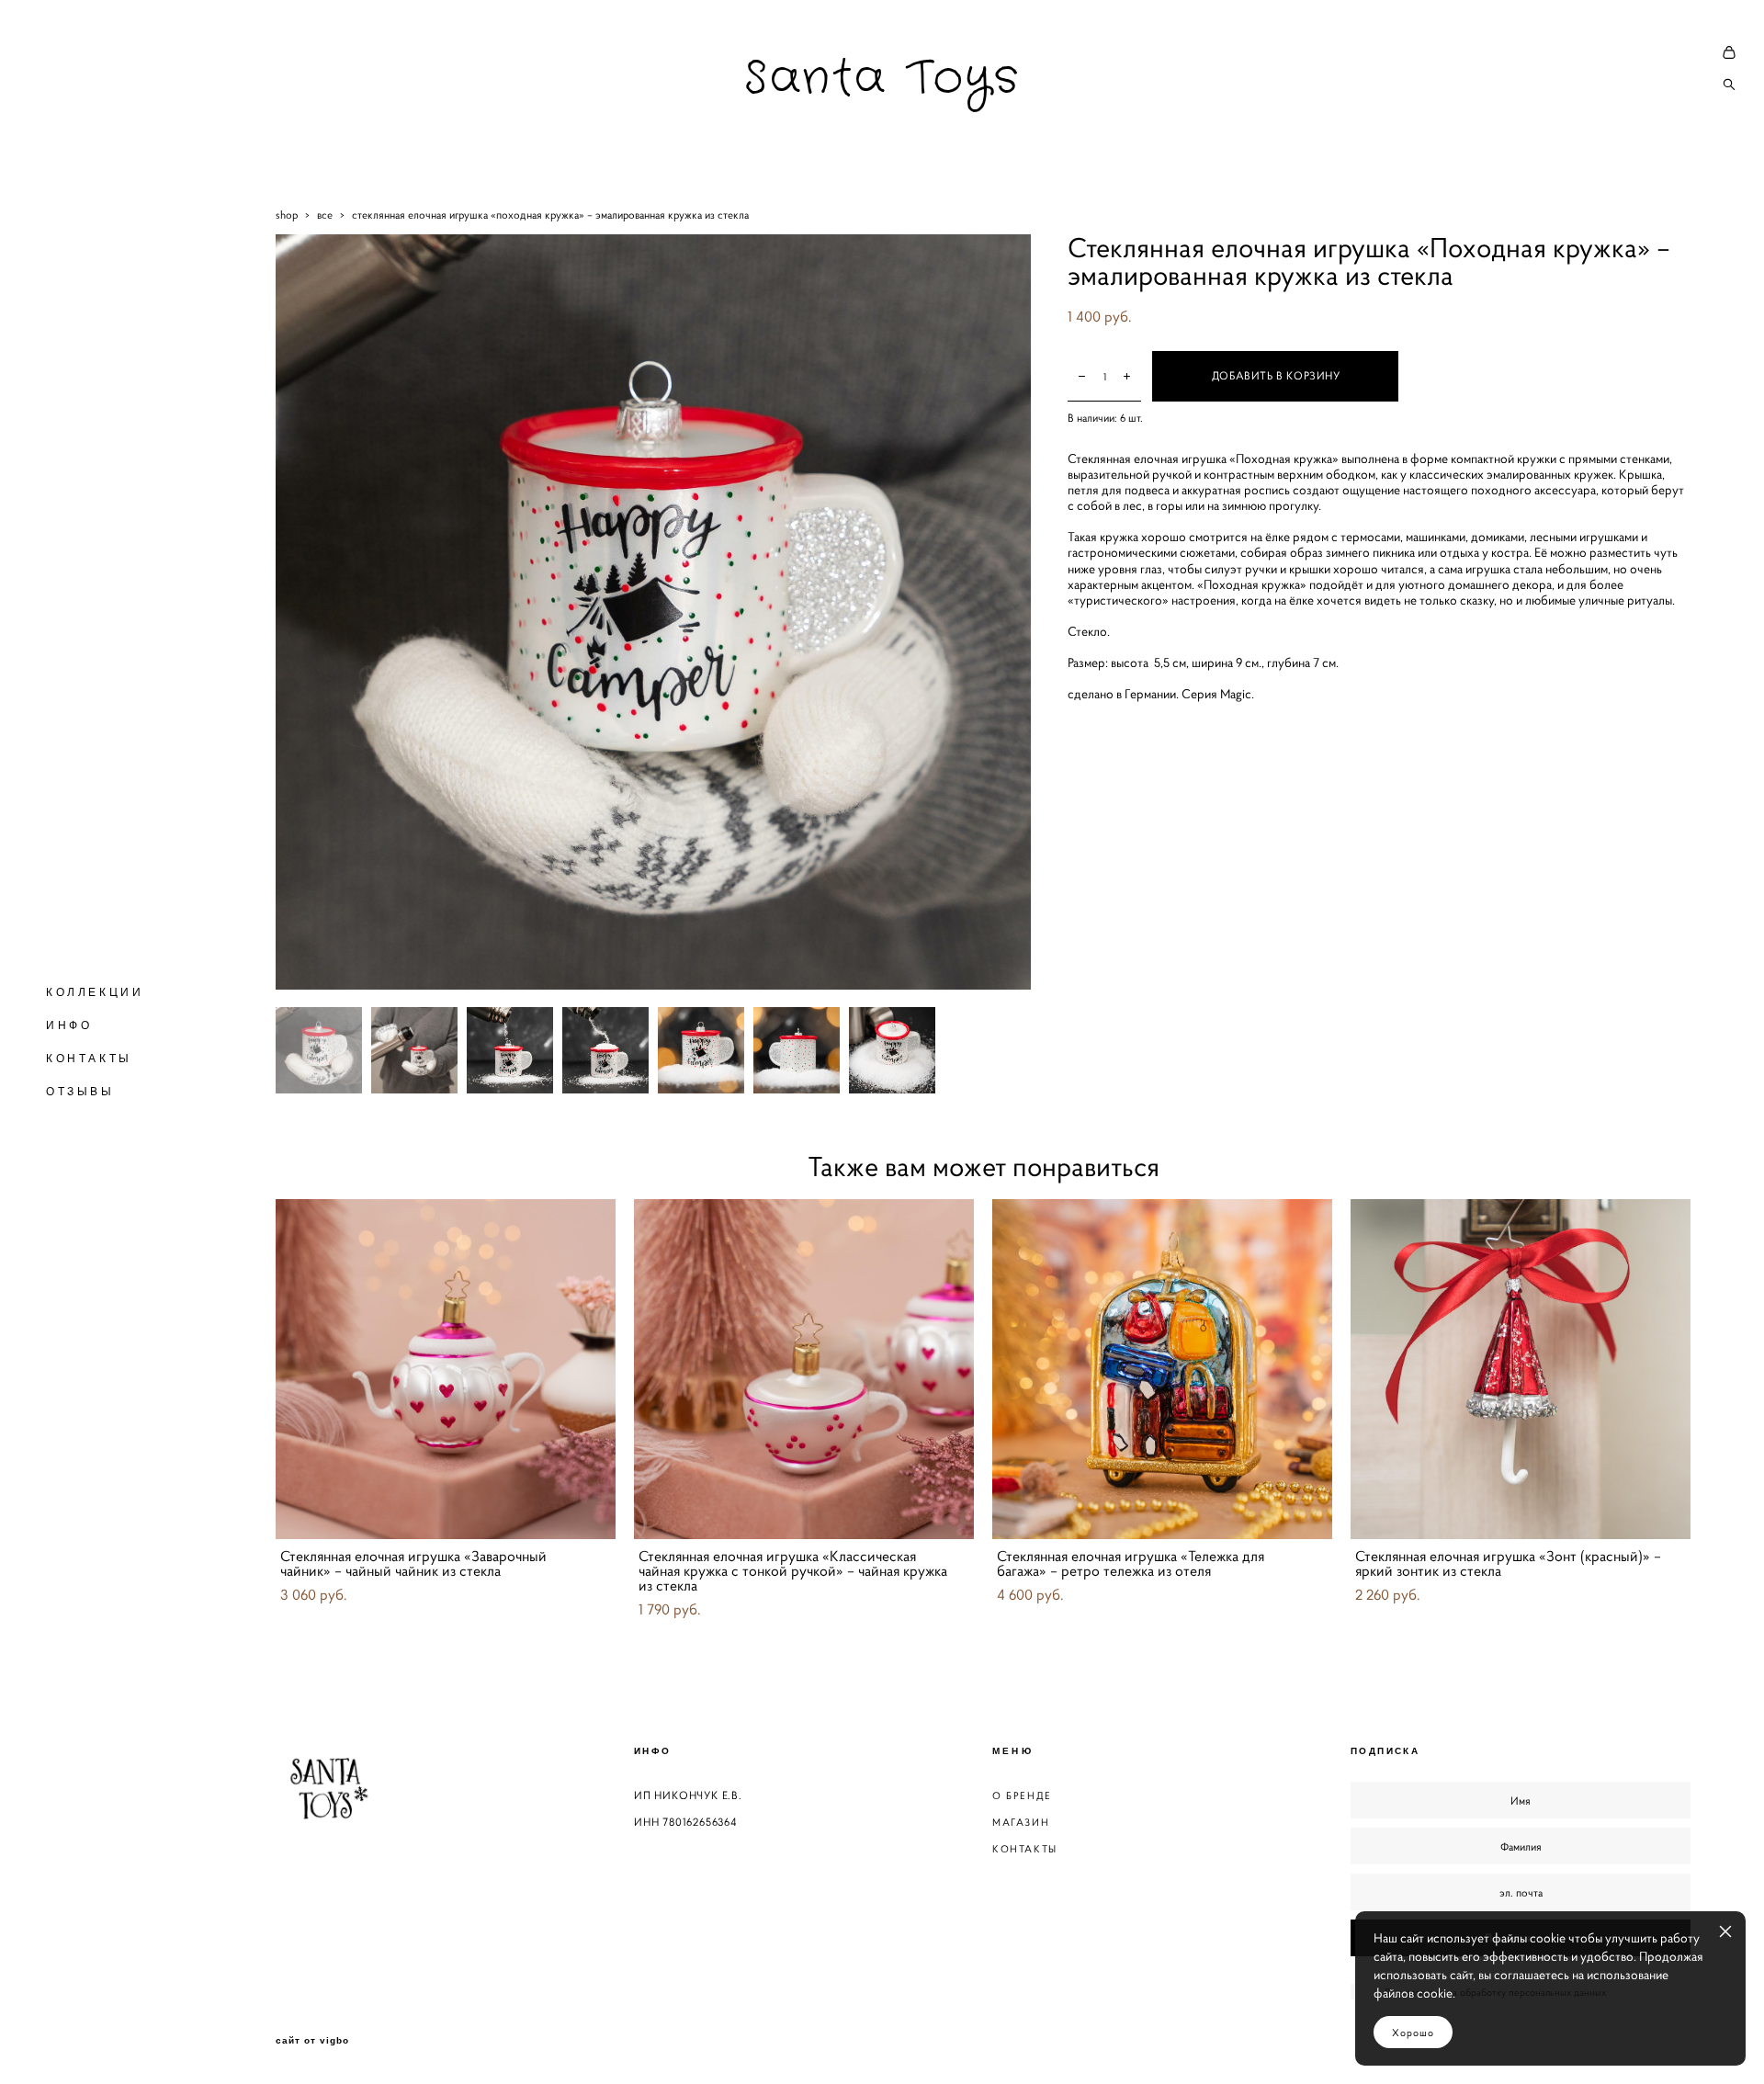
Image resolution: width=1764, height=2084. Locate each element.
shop (287, 215)
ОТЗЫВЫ (80, 1092)
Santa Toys (882, 79)
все (325, 215)
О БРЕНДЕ (1022, 1795)
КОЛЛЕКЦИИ (95, 992)
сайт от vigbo (312, 2041)
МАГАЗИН (1021, 1822)
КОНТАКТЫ (89, 1059)
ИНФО (69, 1025)
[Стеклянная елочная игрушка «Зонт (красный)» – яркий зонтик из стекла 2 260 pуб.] (1521, 1369)
